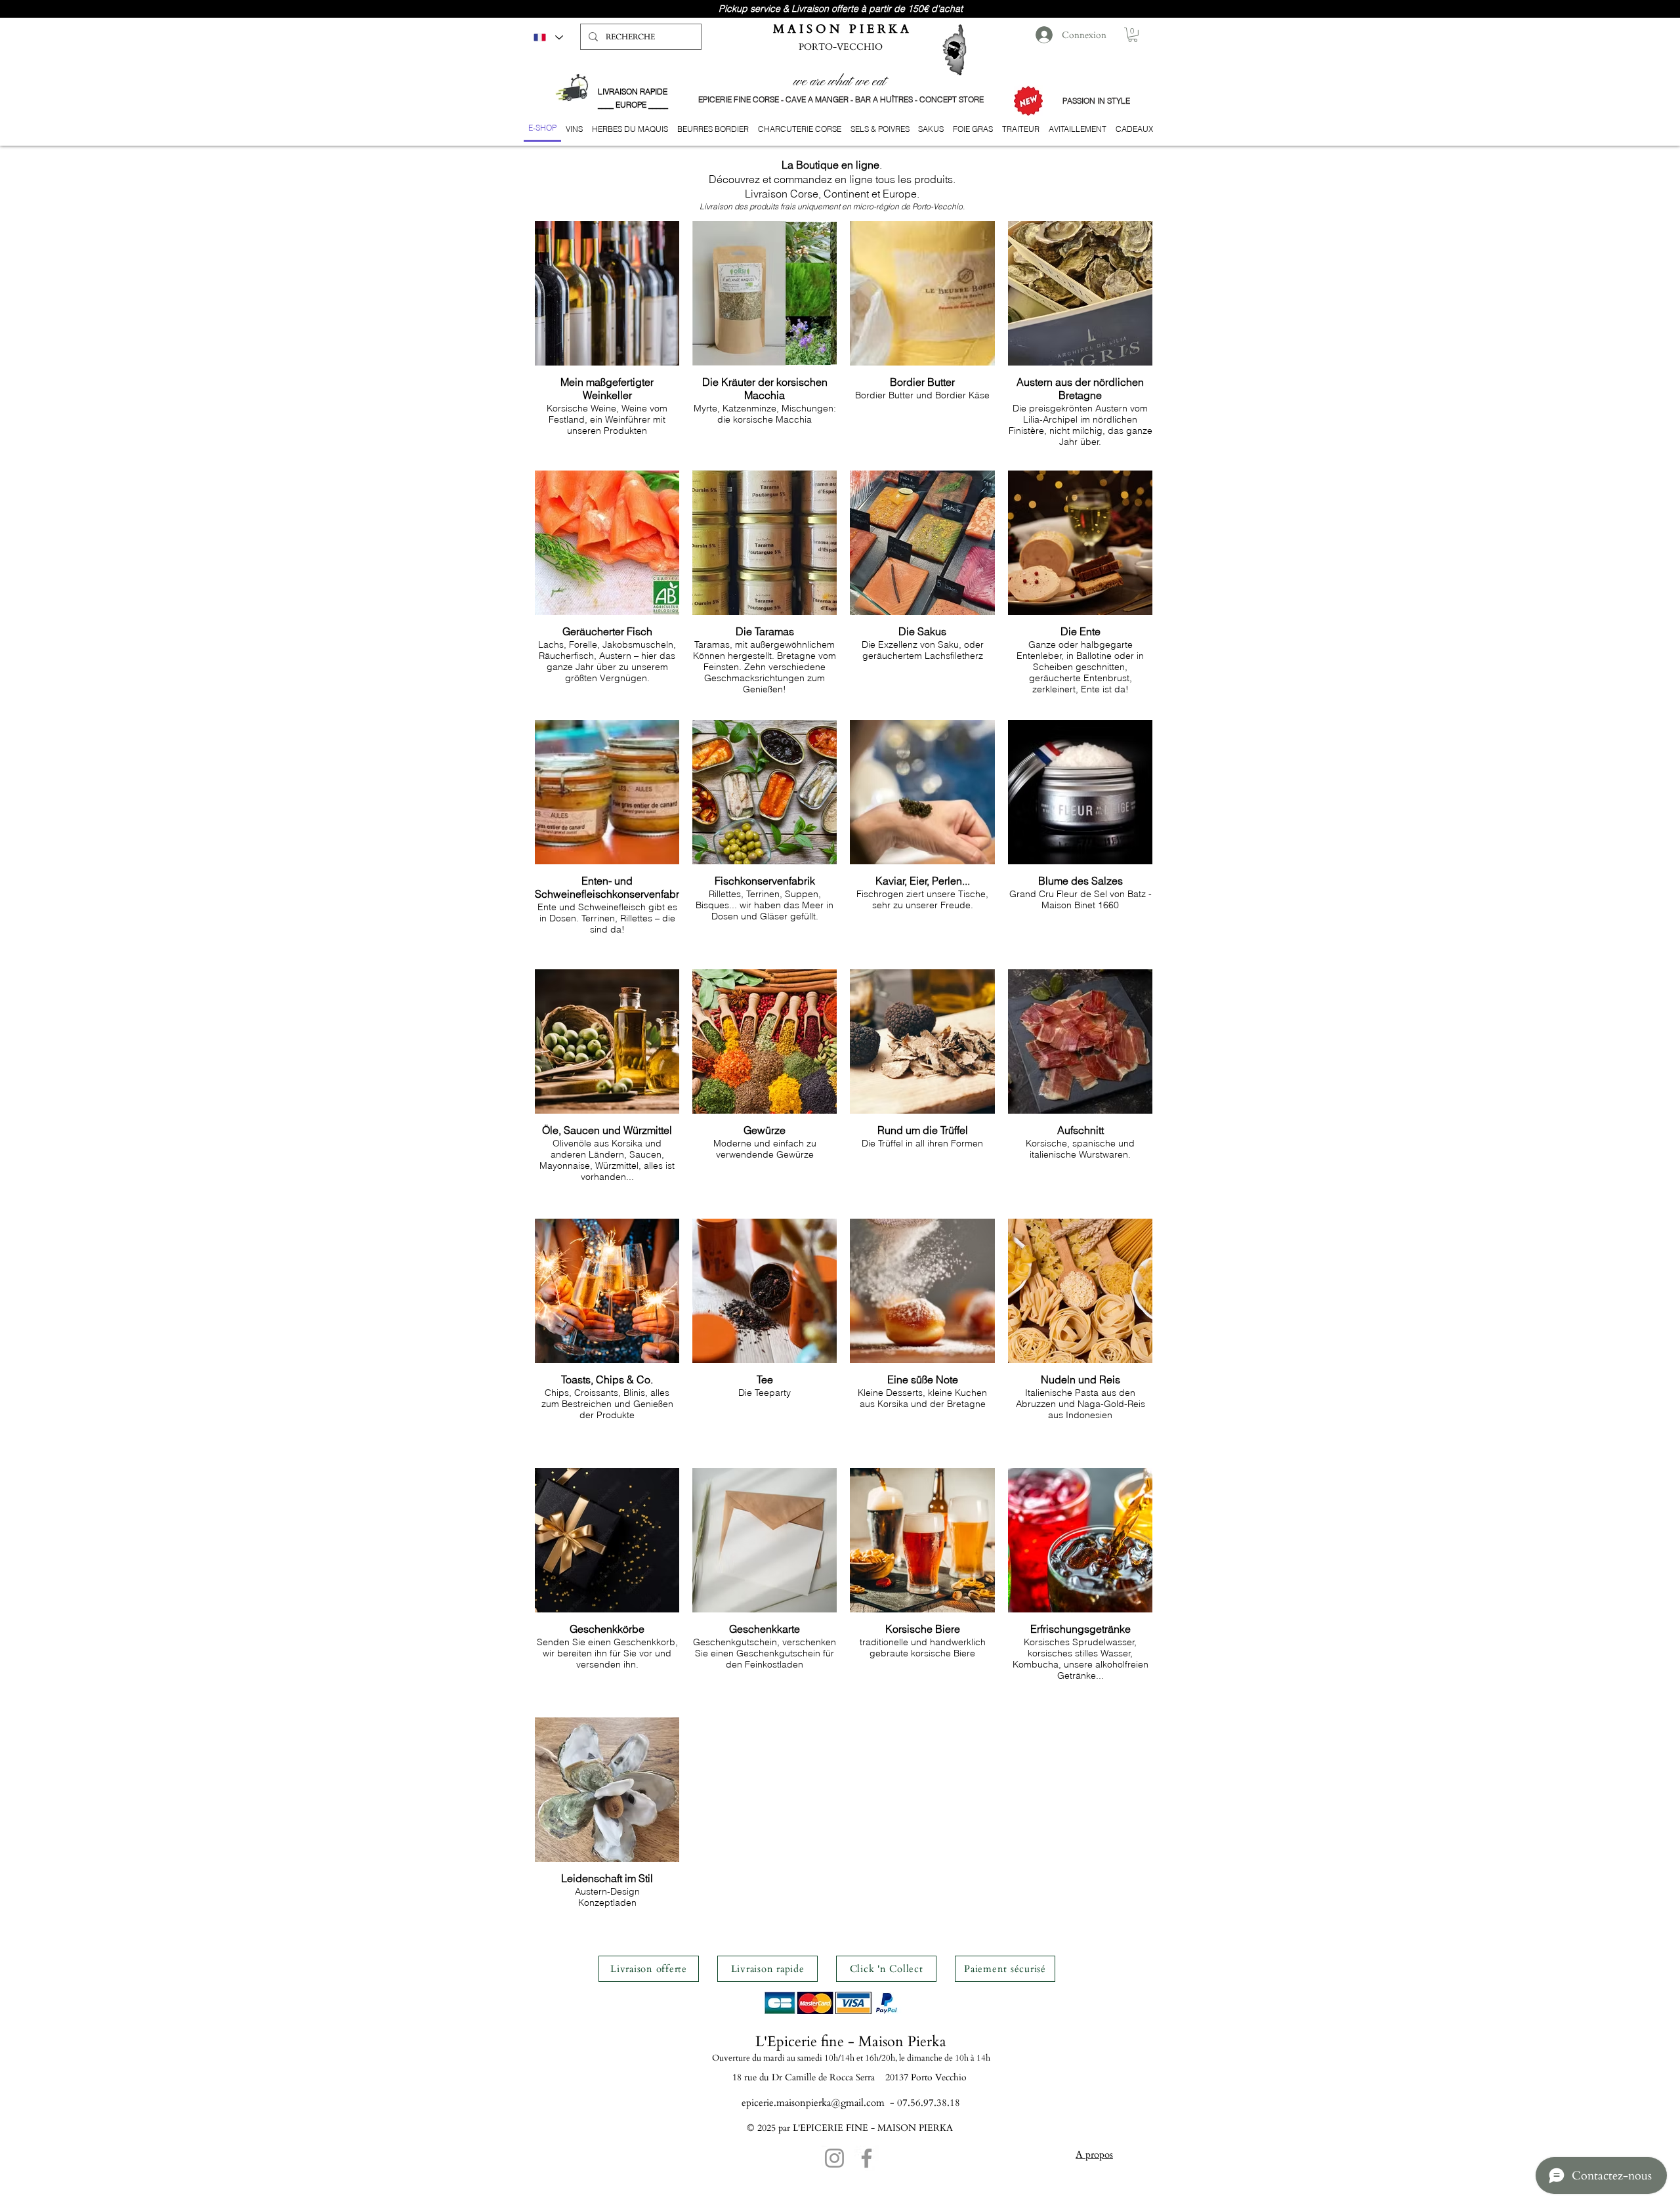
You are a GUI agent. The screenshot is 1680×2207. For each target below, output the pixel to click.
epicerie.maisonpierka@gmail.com (813, 2103)
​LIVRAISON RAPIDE (633, 92)
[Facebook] (867, 2158)
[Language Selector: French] (548, 37)
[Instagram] (834, 2158)
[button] (1133, 35)
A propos (1094, 2154)
